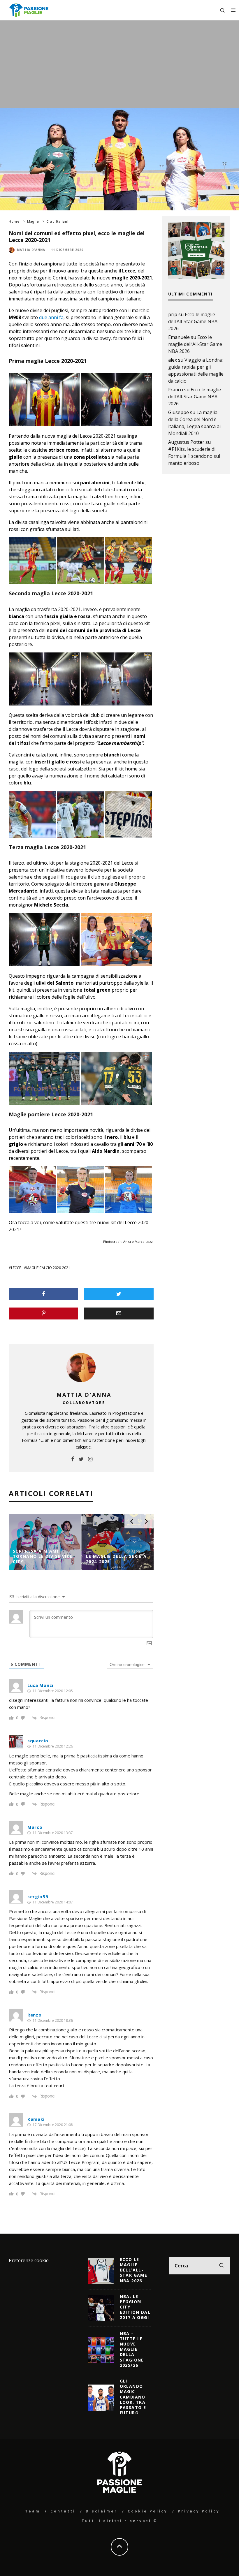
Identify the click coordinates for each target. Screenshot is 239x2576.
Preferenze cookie (29, 2260)
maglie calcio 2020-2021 (48, 1268)
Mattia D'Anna (31, 250)
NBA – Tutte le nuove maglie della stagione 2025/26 (132, 2349)
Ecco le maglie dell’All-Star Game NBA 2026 (193, 321)
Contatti (63, 2511)
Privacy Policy (199, 2511)
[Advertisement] (119, 64)
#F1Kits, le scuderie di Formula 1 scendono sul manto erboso (194, 456)
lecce (16, 1268)
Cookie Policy (148, 2511)
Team (33, 2511)
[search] (222, 2266)
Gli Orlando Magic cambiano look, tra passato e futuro (133, 2397)
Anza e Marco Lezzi (138, 1242)
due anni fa (51, 317)
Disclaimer (102, 2511)
